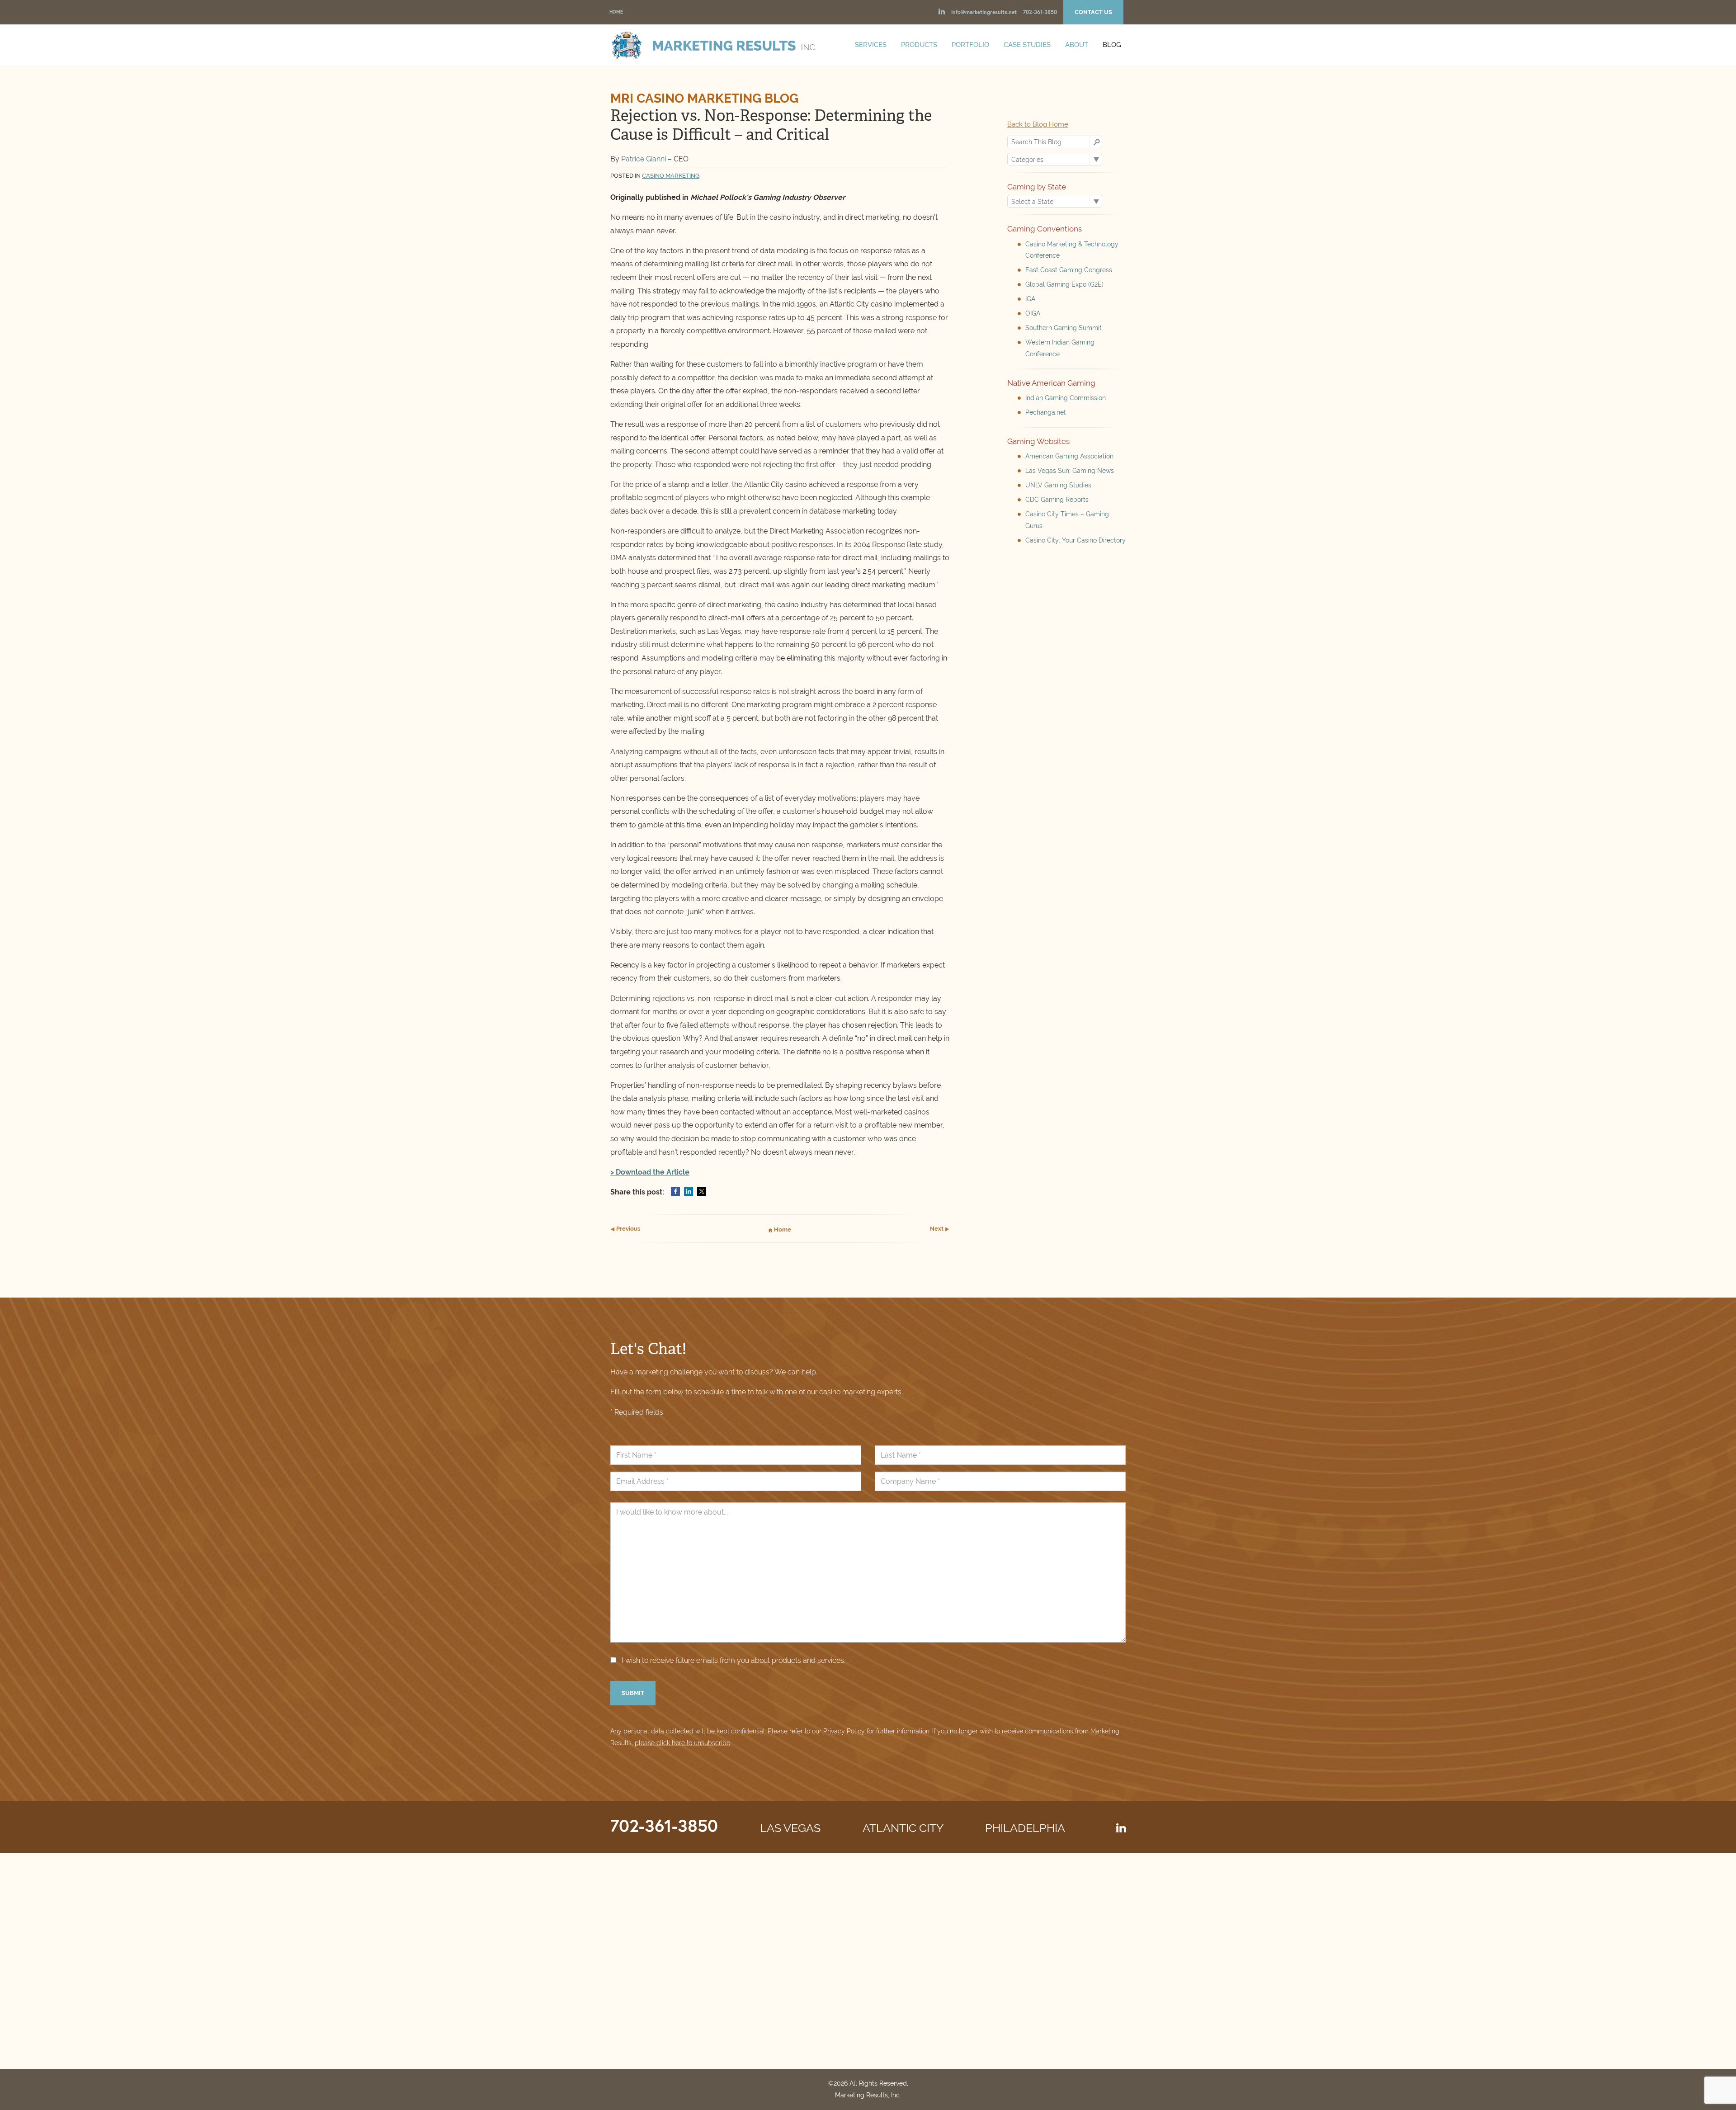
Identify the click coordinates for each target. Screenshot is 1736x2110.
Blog (1112, 45)
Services (871, 45)
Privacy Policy (844, 1731)
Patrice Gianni (644, 159)
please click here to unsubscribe (682, 1743)
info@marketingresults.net (984, 12)
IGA (1030, 299)
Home (616, 12)
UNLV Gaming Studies (1058, 485)
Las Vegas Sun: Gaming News (1070, 471)
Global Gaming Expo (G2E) (1064, 284)
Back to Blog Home (1038, 124)
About (1077, 45)
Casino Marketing (671, 176)
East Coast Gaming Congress (1069, 270)
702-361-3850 (1040, 12)
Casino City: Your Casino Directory (1076, 540)
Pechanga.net (1046, 412)
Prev (627, 1229)
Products (919, 45)
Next (937, 1229)
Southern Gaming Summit (1064, 328)
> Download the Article (650, 1172)
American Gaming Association (1069, 456)
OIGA (1033, 313)
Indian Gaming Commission (1066, 398)
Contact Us (1093, 12)
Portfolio (970, 45)
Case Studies (1027, 45)
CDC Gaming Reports (1057, 500)
